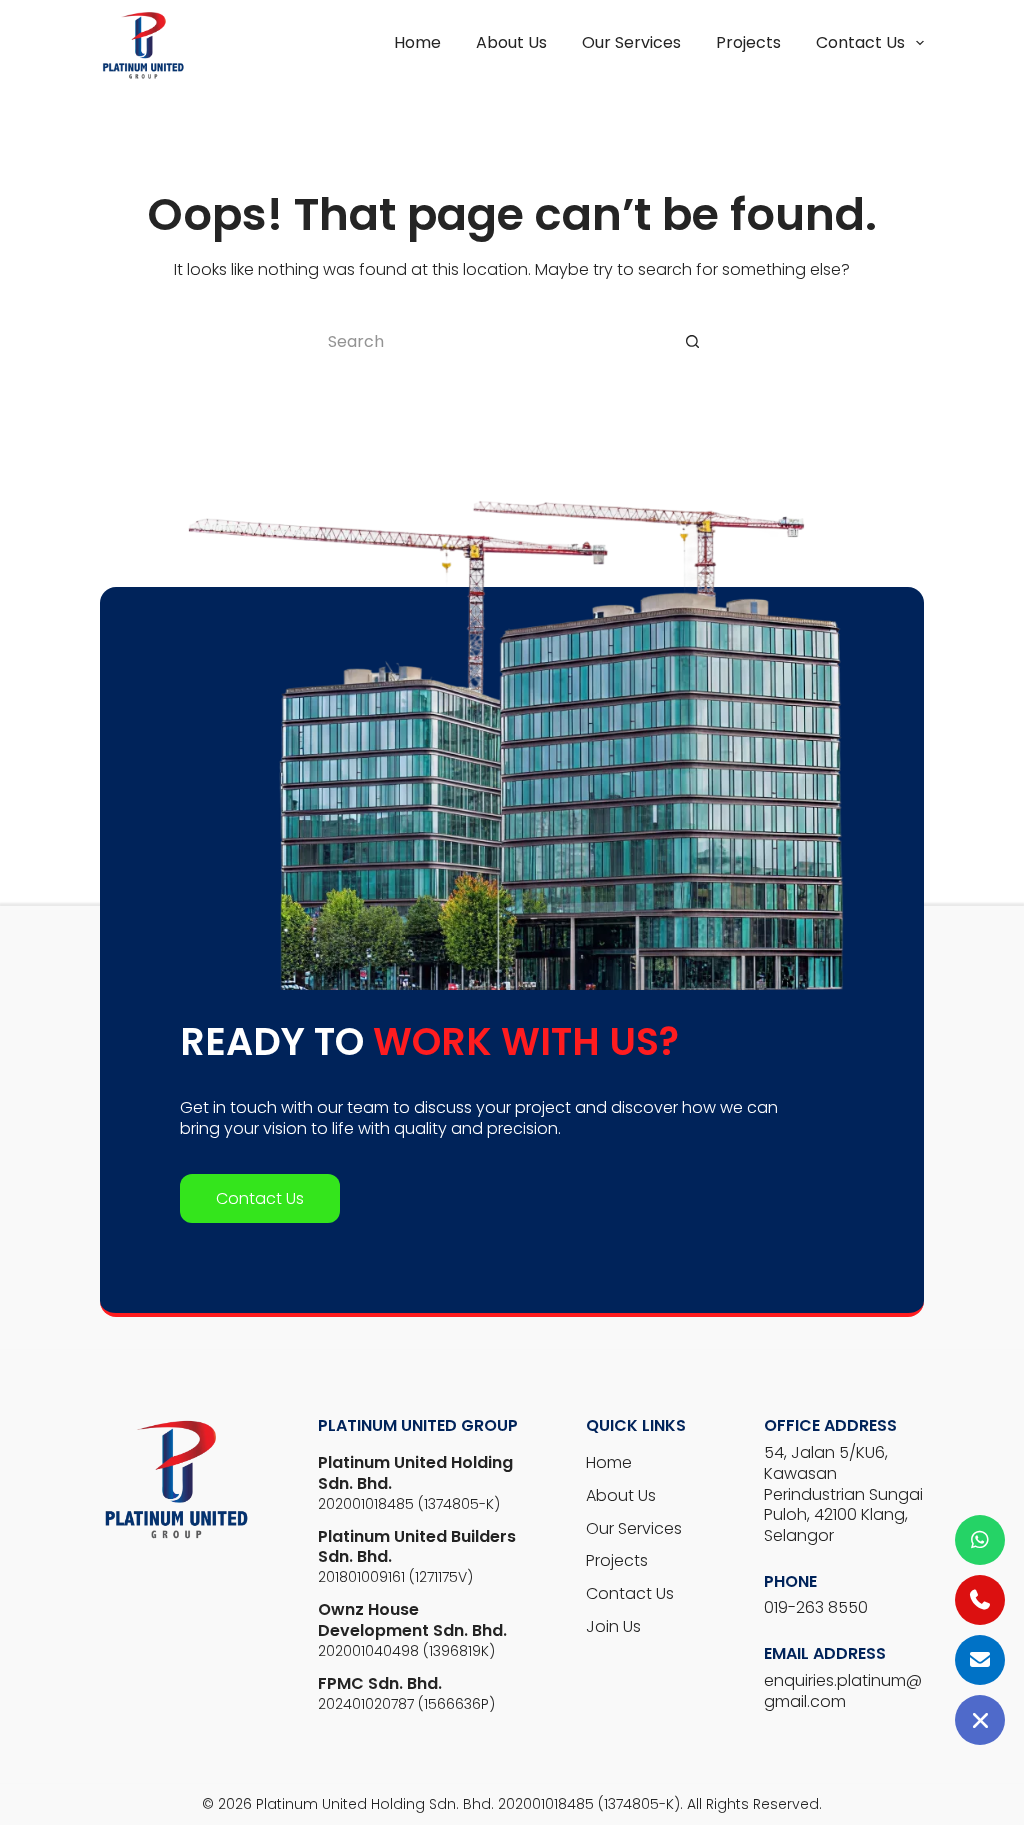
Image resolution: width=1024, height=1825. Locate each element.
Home (417, 43)
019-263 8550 (816, 1607)
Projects (748, 43)
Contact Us (860, 42)
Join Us (613, 1626)
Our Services (631, 43)
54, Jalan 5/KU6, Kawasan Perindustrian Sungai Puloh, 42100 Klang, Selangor (843, 1494)
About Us (511, 43)
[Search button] (692, 342)
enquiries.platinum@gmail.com (843, 1691)
